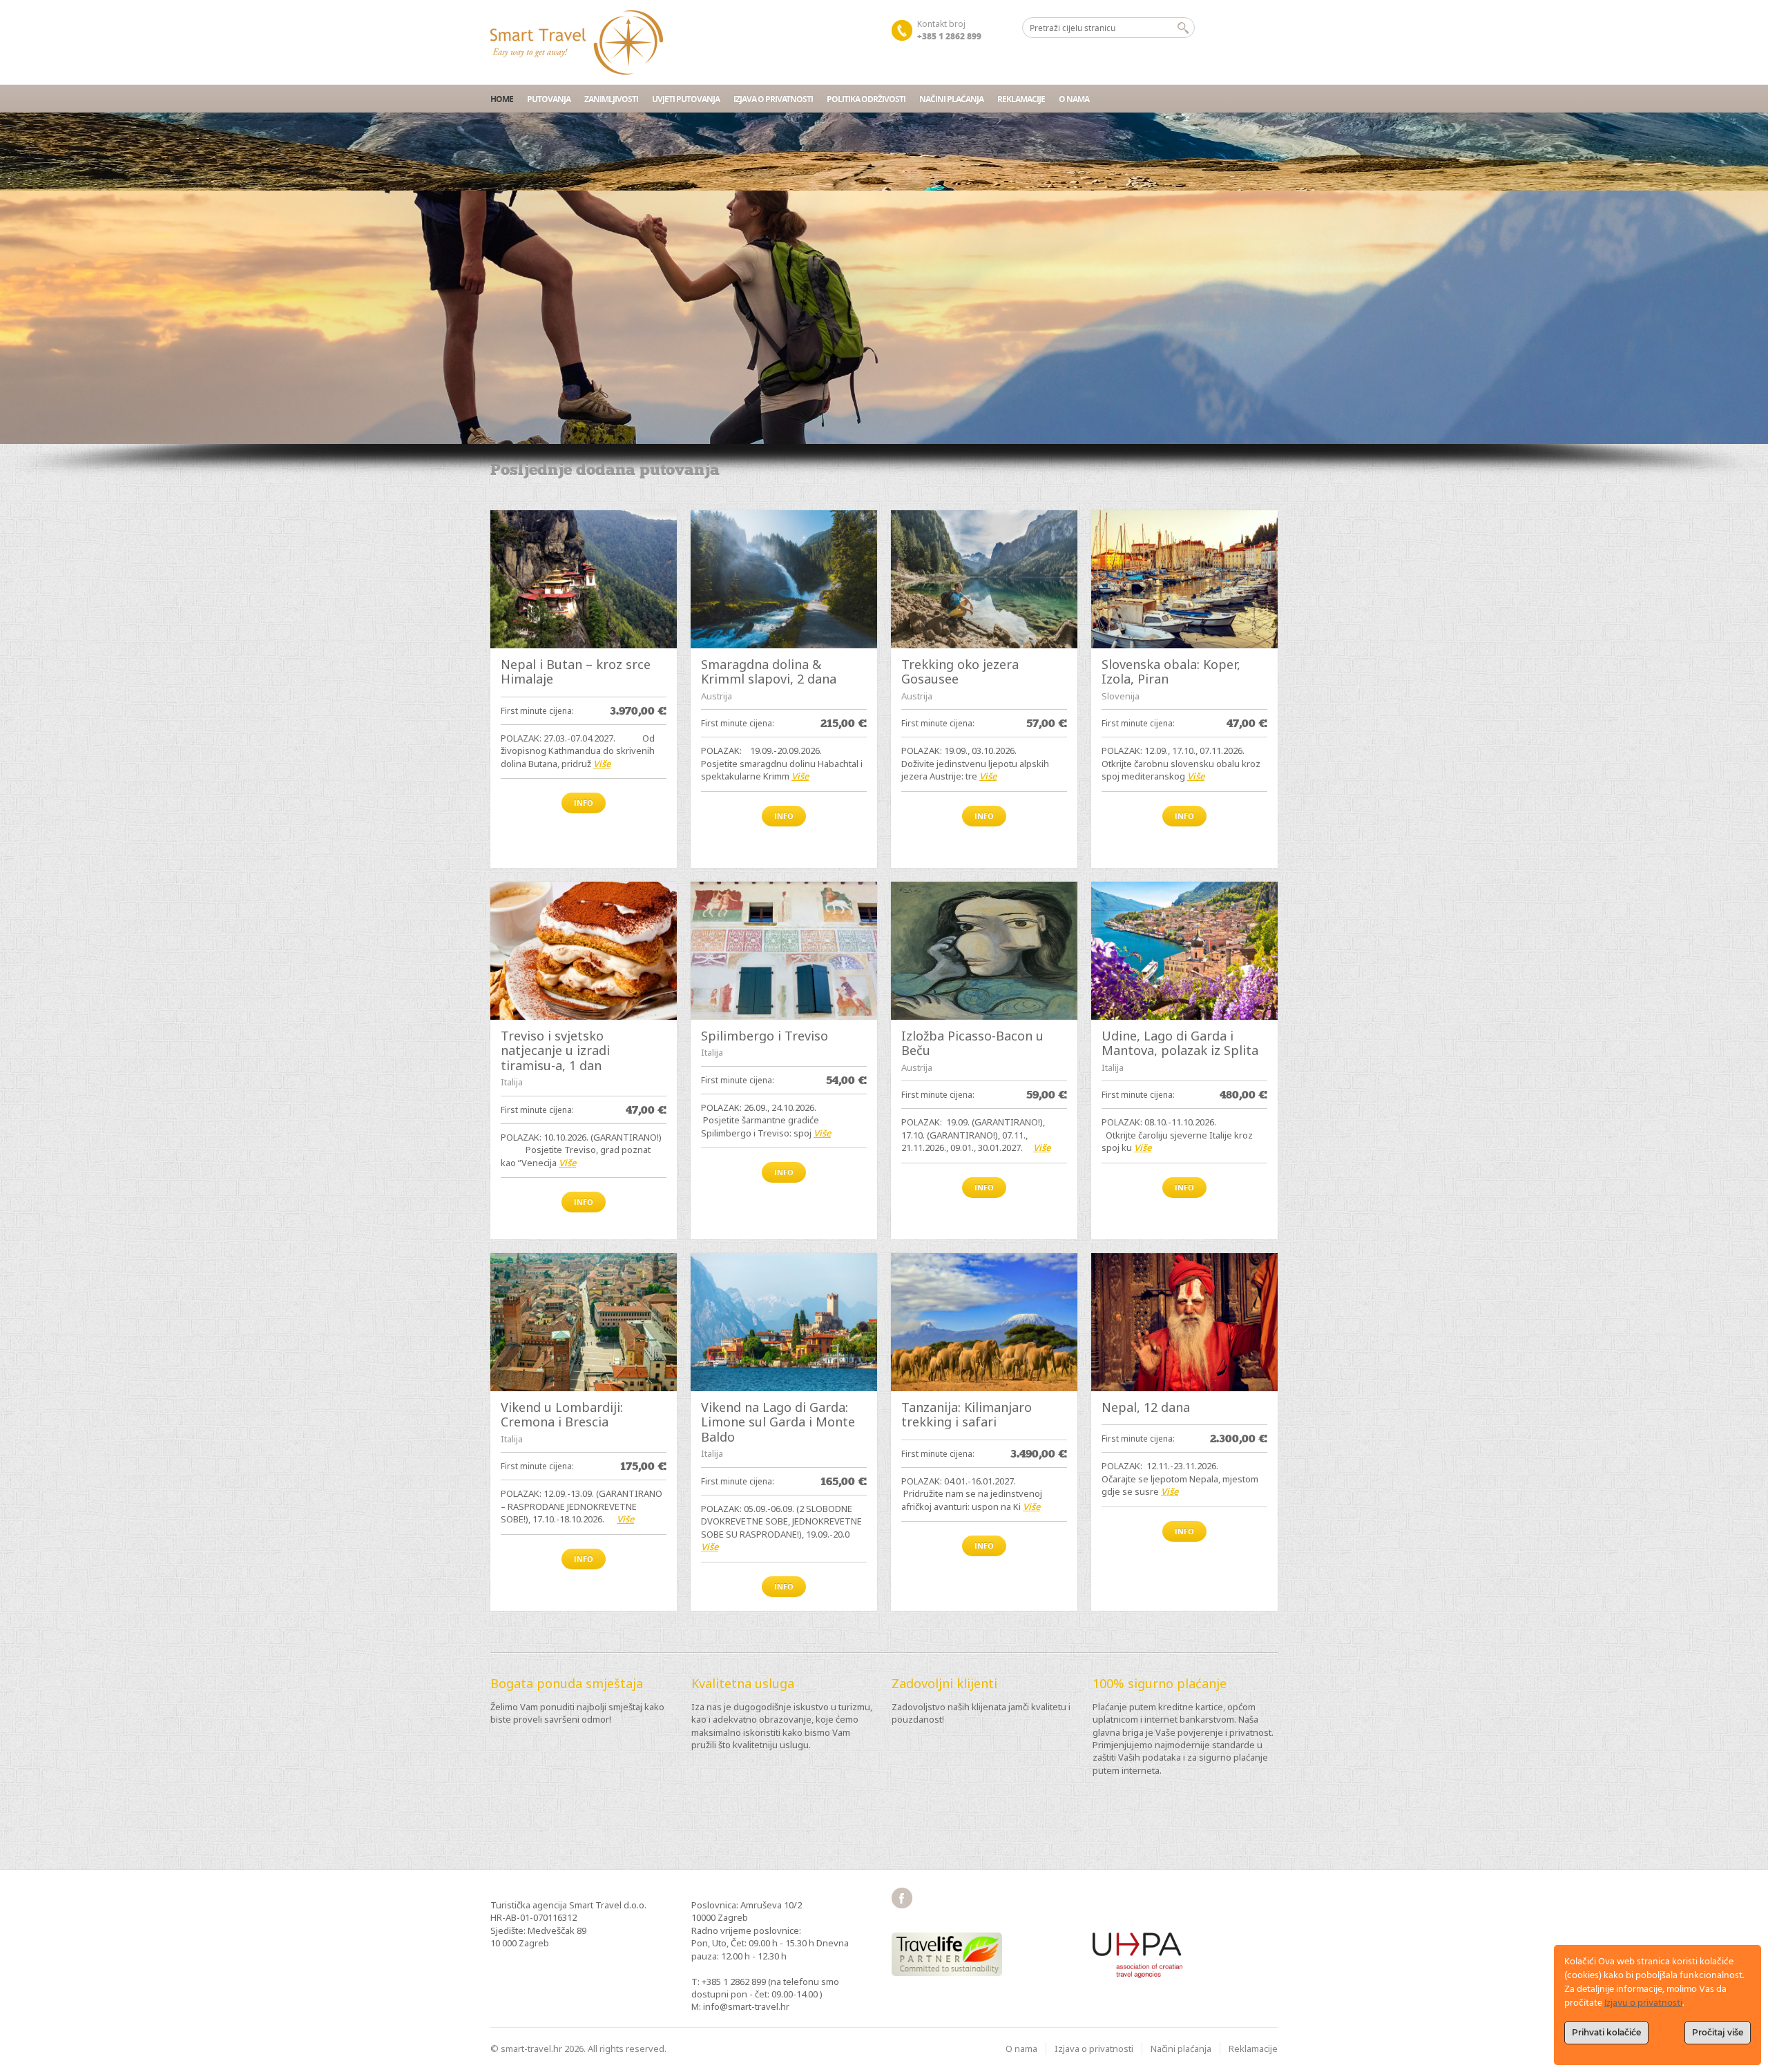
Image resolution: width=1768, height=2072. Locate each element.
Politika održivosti (866, 99)
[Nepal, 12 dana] (1184, 1322)
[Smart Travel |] (577, 42)
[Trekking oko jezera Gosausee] (984, 579)
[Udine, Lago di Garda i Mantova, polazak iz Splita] (1184, 951)
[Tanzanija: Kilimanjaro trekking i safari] (984, 1322)
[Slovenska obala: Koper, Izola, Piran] (1184, 579)
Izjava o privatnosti (773, 99)
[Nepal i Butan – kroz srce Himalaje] (584, 579)
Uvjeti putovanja (686, 99)
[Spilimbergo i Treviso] (784, 951)
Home (502, 99)
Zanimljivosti (611, 99)
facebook (902, 1898)
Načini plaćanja (951, 99)
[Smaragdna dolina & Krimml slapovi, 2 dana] (784, 579)
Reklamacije (1021, 99)
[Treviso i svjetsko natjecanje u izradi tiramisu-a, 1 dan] (584, 951)
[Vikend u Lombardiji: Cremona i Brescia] (584, 1322)
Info (584, 803)
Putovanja (549, 99)
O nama (1074, 99)
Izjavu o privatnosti (1643, 2003)
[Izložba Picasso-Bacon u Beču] (984, 951)
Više (602, 764)
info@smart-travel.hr (746, 2006)
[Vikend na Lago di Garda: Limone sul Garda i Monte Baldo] (784, 1322)
